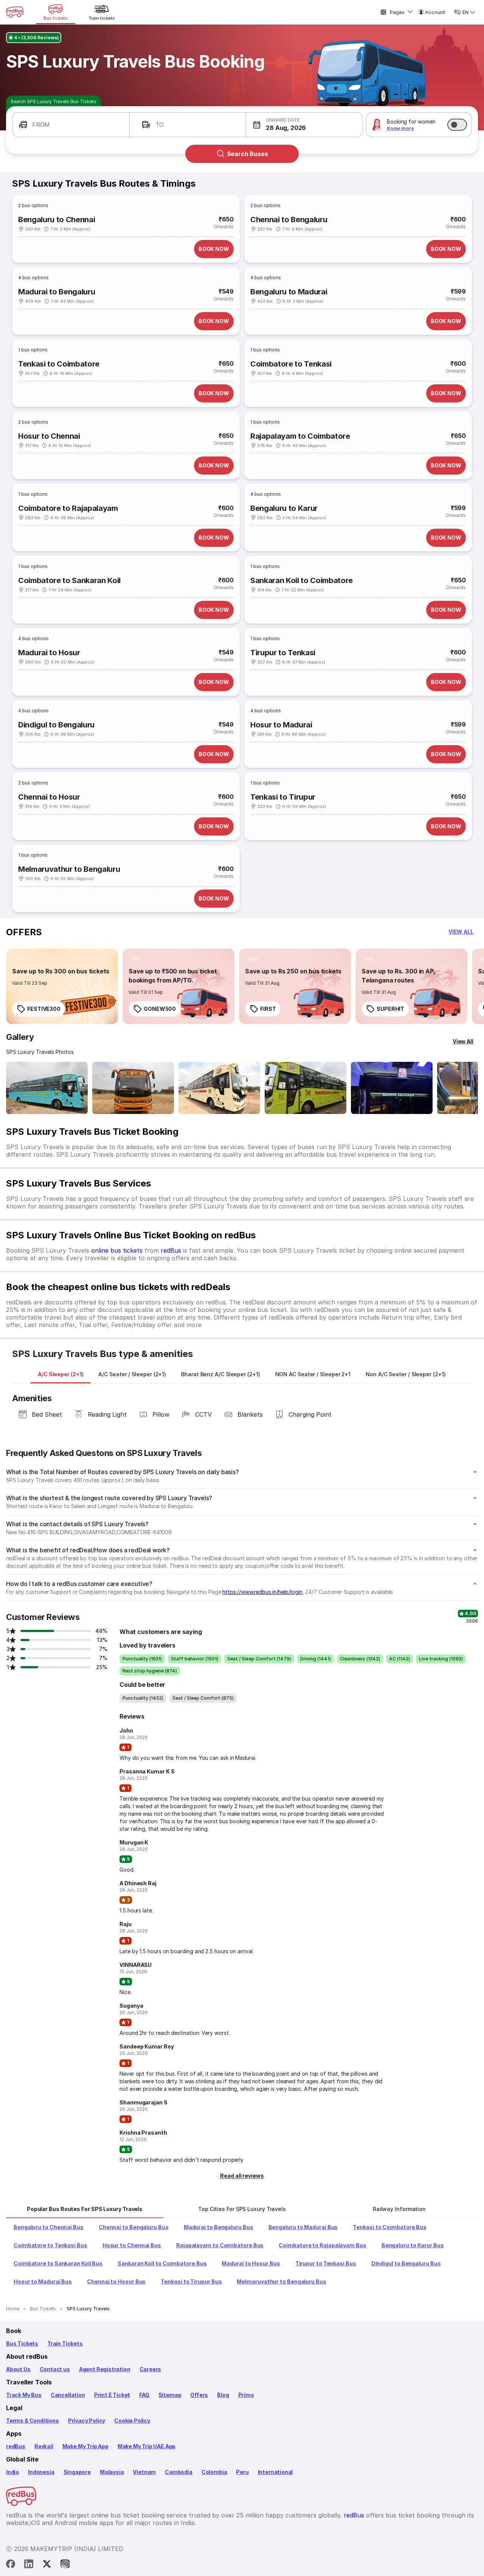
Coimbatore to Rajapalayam (68, 508)
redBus (171, 1250)
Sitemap (170, 2395)
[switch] (457, 125)
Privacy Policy (87, 2421)
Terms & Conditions (33, 2421)
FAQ (144, 2395)
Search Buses (247, 154)
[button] (71, 125)
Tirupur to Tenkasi (283, 653)
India (12, 2472)
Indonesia (41, 2472)
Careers (150, 2369)
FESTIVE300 (44, 1009)
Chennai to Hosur (49, 797)
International (275, 2472)
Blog (223, 2395)
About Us (18, 2369)
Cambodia (179, 2472)
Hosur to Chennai (49, 436)
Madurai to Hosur (49, 653)
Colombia (214, 2472)
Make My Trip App (85, 2446)
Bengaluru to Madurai (289, 292)
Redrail (44, 2446)
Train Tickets (65, 2343)
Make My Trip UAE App (147, 2446)
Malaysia (112, 2472)
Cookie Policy (132, 2421)
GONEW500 (160, 1009)
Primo (246, 2395)
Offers (199, 2395)
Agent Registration (105, 2369)
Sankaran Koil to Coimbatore (302, 580)
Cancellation (68, 2395)
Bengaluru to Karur (284, 508)
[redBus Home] (15, 12)
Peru (242, 2472)
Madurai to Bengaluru (57, 292)
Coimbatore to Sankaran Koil (69, 580)
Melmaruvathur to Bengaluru (69, 869)
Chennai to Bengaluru (289, 220)
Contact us (55, 2369)
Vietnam (144, 2472)
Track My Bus (24, 2395)
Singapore (77, 2472)
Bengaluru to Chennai (57, 220)
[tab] (60, 1374)
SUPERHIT (390, 1009)
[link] (62, 986)
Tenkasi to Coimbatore (59, 364)
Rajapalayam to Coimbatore (300, 436)
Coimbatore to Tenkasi (291, 364)
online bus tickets (117, 1250)
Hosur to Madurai (281, 725)
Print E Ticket (112, 2395)
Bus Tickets (22, 2343)
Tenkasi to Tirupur (283, 797)
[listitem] (20, 959)
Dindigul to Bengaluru (56, 725)
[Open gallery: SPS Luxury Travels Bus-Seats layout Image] (392, 1088)
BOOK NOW (214, 249)
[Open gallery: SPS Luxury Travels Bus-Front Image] (47, 1088)
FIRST (268, 1009)
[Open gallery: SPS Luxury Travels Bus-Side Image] (219, 1088)
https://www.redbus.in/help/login (262, 1592)
